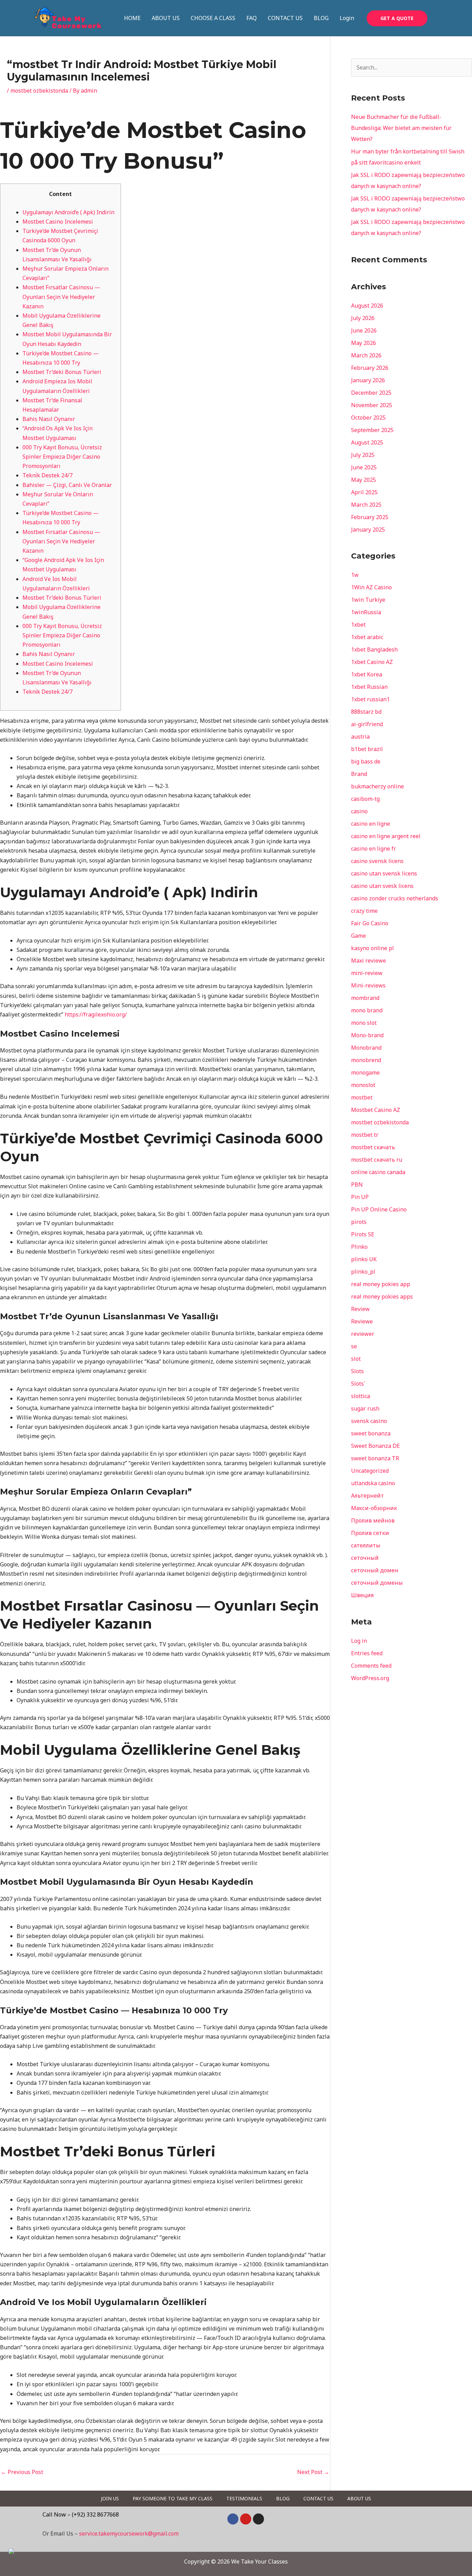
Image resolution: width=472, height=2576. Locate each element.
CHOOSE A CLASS (213, 18)
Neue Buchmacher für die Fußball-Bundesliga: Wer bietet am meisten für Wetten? (401, 128)
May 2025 (364, 480)
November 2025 (372, 405)
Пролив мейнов (373, 1520)
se (354, 1346)
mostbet (362, 1097)
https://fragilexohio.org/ (96, 1014)
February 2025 (370, 517)
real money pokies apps (382, 1296)
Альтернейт (367, 1496)
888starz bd (366, 712)
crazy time (364, 911)
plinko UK (364, 1259)
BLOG (321, 18)
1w (355, 575)
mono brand (367, 1010)
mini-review (367, 973)
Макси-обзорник (374, 1508)
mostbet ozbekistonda (39, 91)
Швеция (362, 1595)
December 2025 (371, 393)
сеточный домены (377, 1583)
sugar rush (365, 1408)
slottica (361, 1396)
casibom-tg (365, 799)
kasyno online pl (372, 948)
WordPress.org (370, 1678)
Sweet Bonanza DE (375, 1446)
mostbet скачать (373, 1147)
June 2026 (364, 330)
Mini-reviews (368, 985)
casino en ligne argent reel (386, 836)
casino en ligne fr (374, 849)
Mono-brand (367, 1035)
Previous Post (22, 2472)
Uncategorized (370, 1471)
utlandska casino (373, 1483)
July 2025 (363, 455)
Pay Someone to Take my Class (173, 2498)
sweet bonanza (371, 1433)
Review (360, 1309)
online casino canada (378, 1172)
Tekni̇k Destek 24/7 (48, 475)
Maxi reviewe (369, 961)
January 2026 (368, 380)
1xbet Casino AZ (372, 662)
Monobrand (366, 1048)
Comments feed (371, 1666)
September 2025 (372, 430)
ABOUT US (166, 18)
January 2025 (368, 530)
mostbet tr (365, 1135)
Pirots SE (363, 1234)
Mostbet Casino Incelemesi (58, 222)
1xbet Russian (369, 687)
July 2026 (363, 318)
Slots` (358, 1384)
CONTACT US (285, 18)
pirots (359, 1222)
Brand (359, 774)
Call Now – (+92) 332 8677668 (81, 2514)
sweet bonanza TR (375, 1458)
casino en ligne (371, 824)
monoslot (363, 1085)
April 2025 (364, 492)
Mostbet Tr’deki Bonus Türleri (62, 372)
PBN (357, 1184)
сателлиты (366, 1545)
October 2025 (368, 418)
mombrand (365, 998)
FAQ (252, 18)
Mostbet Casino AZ (376, 1110)
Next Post (313, 2472)
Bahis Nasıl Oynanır (49, 419)
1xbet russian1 (370, 699)
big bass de (366, 761)
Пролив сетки (370, 1533)
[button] (397, 18)
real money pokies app (381, 1284)
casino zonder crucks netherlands (395, 898)
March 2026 (366, 355)
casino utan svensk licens (384, 873)
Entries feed (367, 1653)
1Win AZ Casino (371, 587)
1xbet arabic (367, 637)
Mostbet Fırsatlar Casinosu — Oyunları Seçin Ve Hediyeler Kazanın (61, 297)
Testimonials (244, 2498)
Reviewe (362, 1321)
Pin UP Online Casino (379, 1209)
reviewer (363, 1334)
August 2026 (367, 306)
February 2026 (370, 368)
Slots (357, 1371)
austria (360, 737)
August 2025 (367, 442)
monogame (365, 1072)
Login (347, 18)
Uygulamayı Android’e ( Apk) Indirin (68, 212)
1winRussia (366, 612)
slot (356, 1359)
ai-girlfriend (367, 724)
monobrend (366, 1060)
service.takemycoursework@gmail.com (129, 2533)
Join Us (110, 2498)
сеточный (365, 1558)
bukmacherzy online (377, 786)
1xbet (358, 625)
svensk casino (369, 1421)
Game (358, 936)
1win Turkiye (368, 600)
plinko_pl (363, 1272)
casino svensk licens (377, 861)
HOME (132, 18)
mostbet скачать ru (377, 1160)
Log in (359, 1641)
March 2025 (366, 505)
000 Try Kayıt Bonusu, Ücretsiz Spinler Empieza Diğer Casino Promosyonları (62, 457)
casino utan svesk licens (382, 886)
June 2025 (364, 467)
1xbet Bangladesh (374, 649)
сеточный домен (375, 1570)
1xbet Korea (367, 674)
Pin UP (360, 1197)
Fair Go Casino (370, 923)
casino (359, 811)
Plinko (359, 1247)
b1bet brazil (367, 749)
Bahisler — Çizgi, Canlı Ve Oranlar (67, 485)
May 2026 (364, 343)
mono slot (364, 1023)
